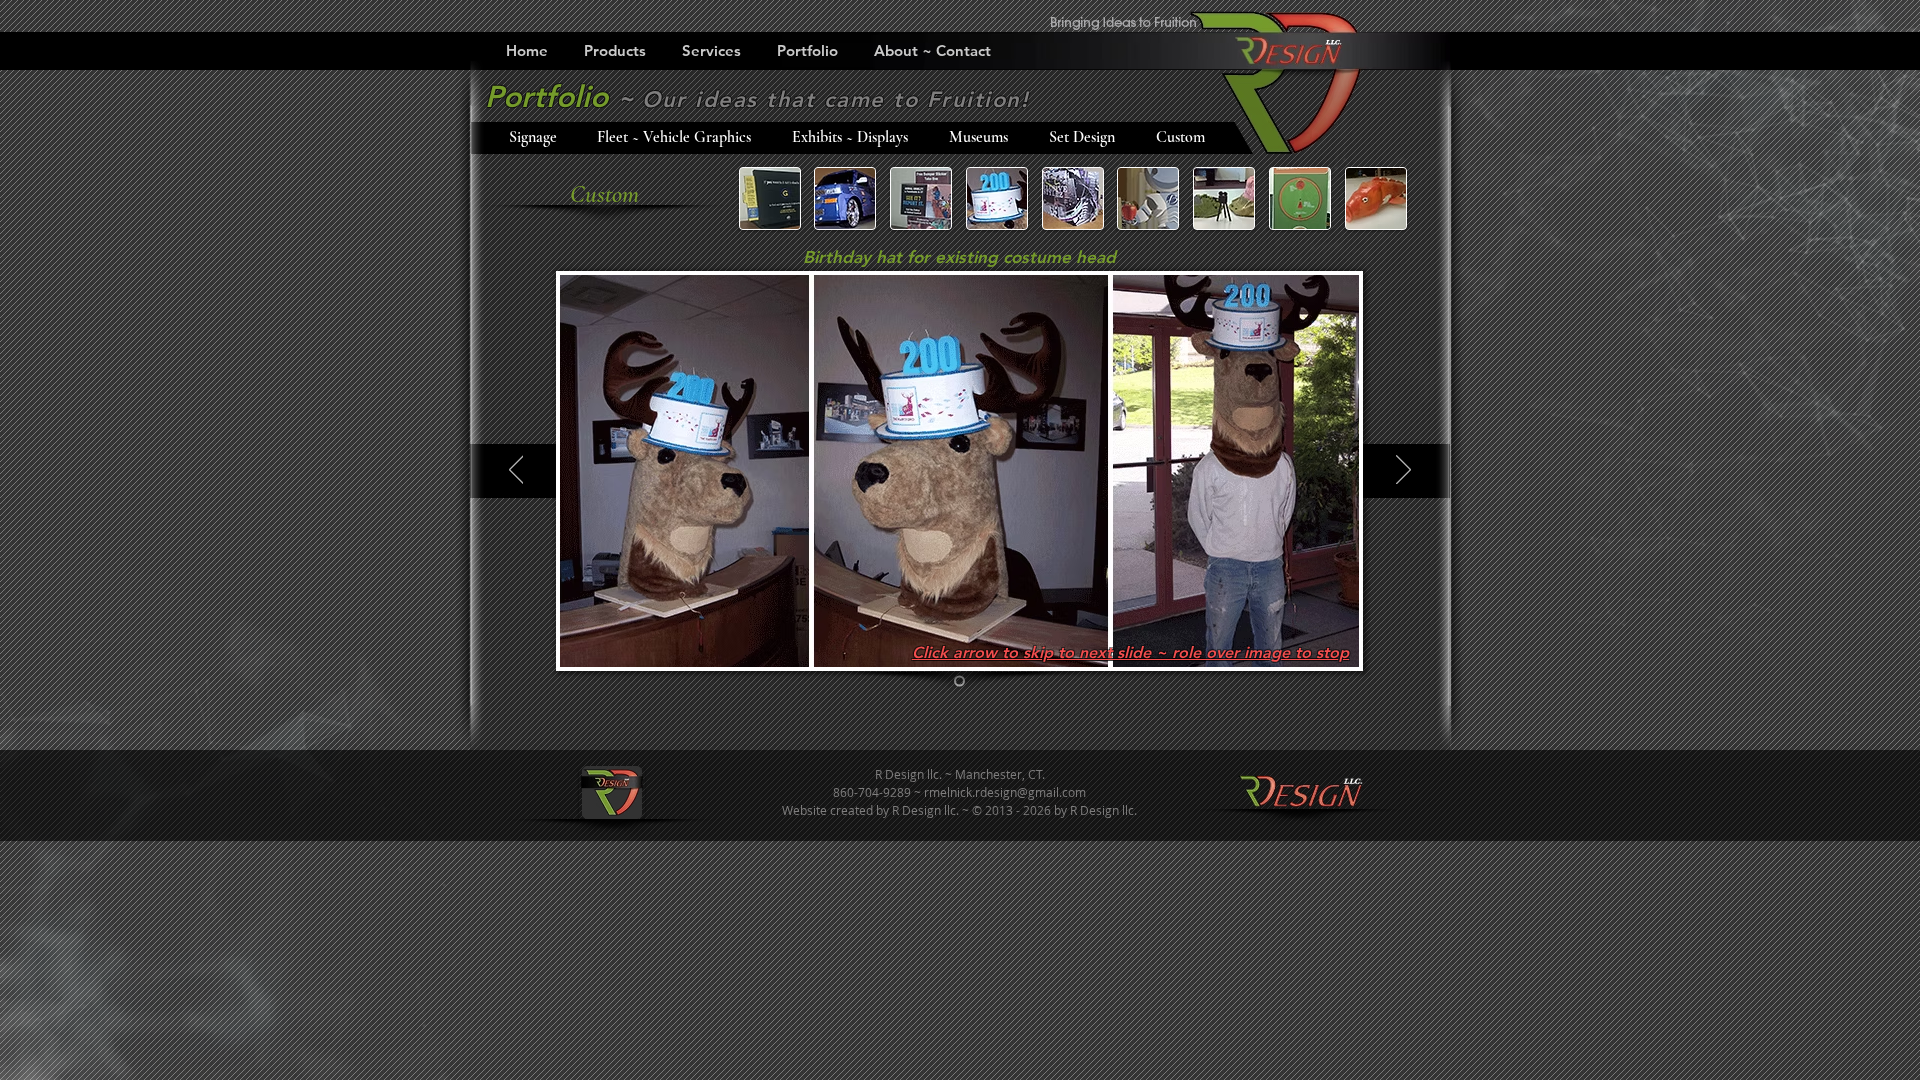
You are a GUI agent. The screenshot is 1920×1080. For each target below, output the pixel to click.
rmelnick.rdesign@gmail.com (1005, 792)
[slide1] (959, 681)
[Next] (1403, 471)
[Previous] (516, 471)
